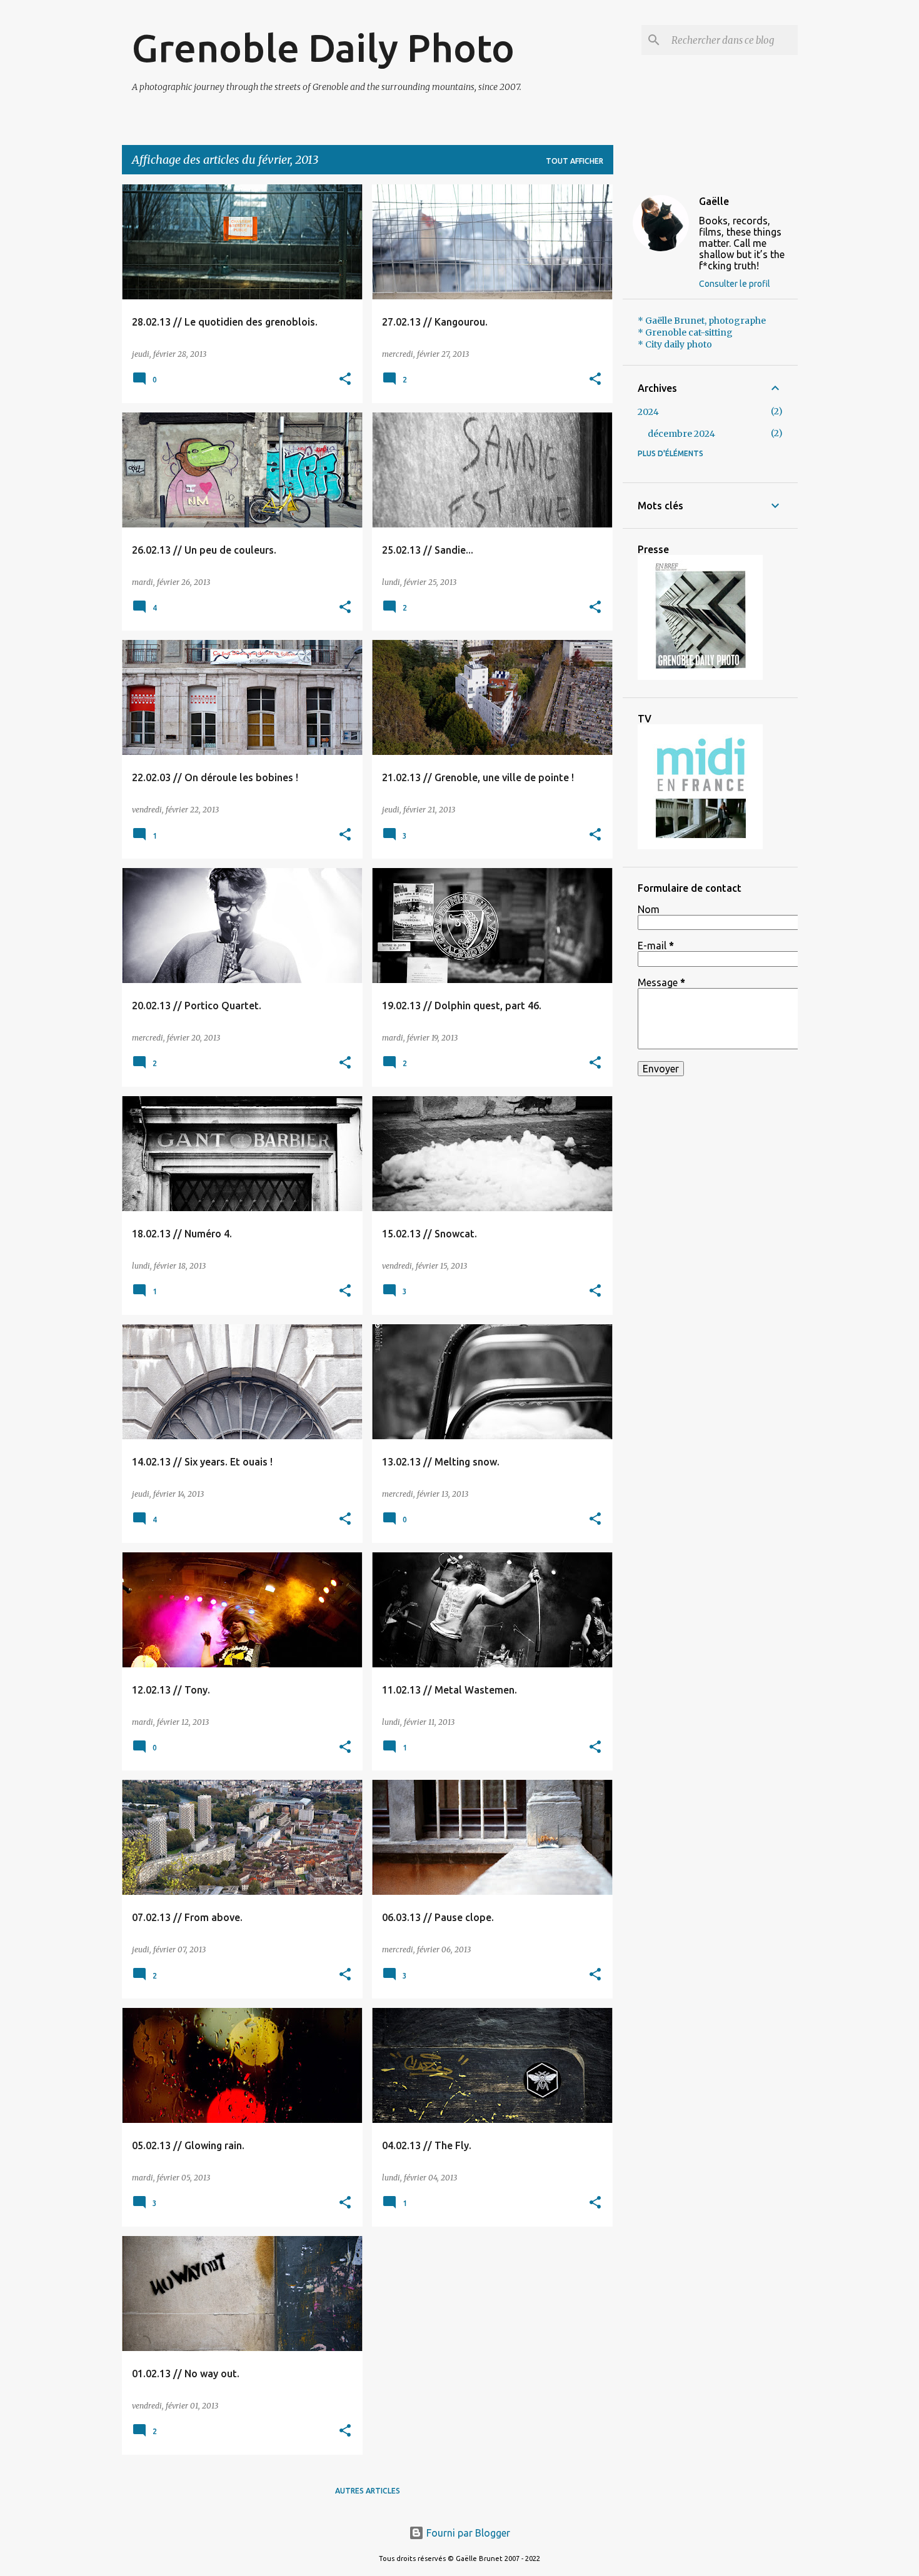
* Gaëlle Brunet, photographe (702, 321)
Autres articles (368, 2491)
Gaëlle (714, 201)
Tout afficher (575, 161)
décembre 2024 (681, 434)
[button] (345, 380)
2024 (648, 412)
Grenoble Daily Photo (323, 47)
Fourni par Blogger (467, 2533)
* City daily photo (675, 344)
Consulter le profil (735, 284)
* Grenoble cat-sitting (685, 332)
